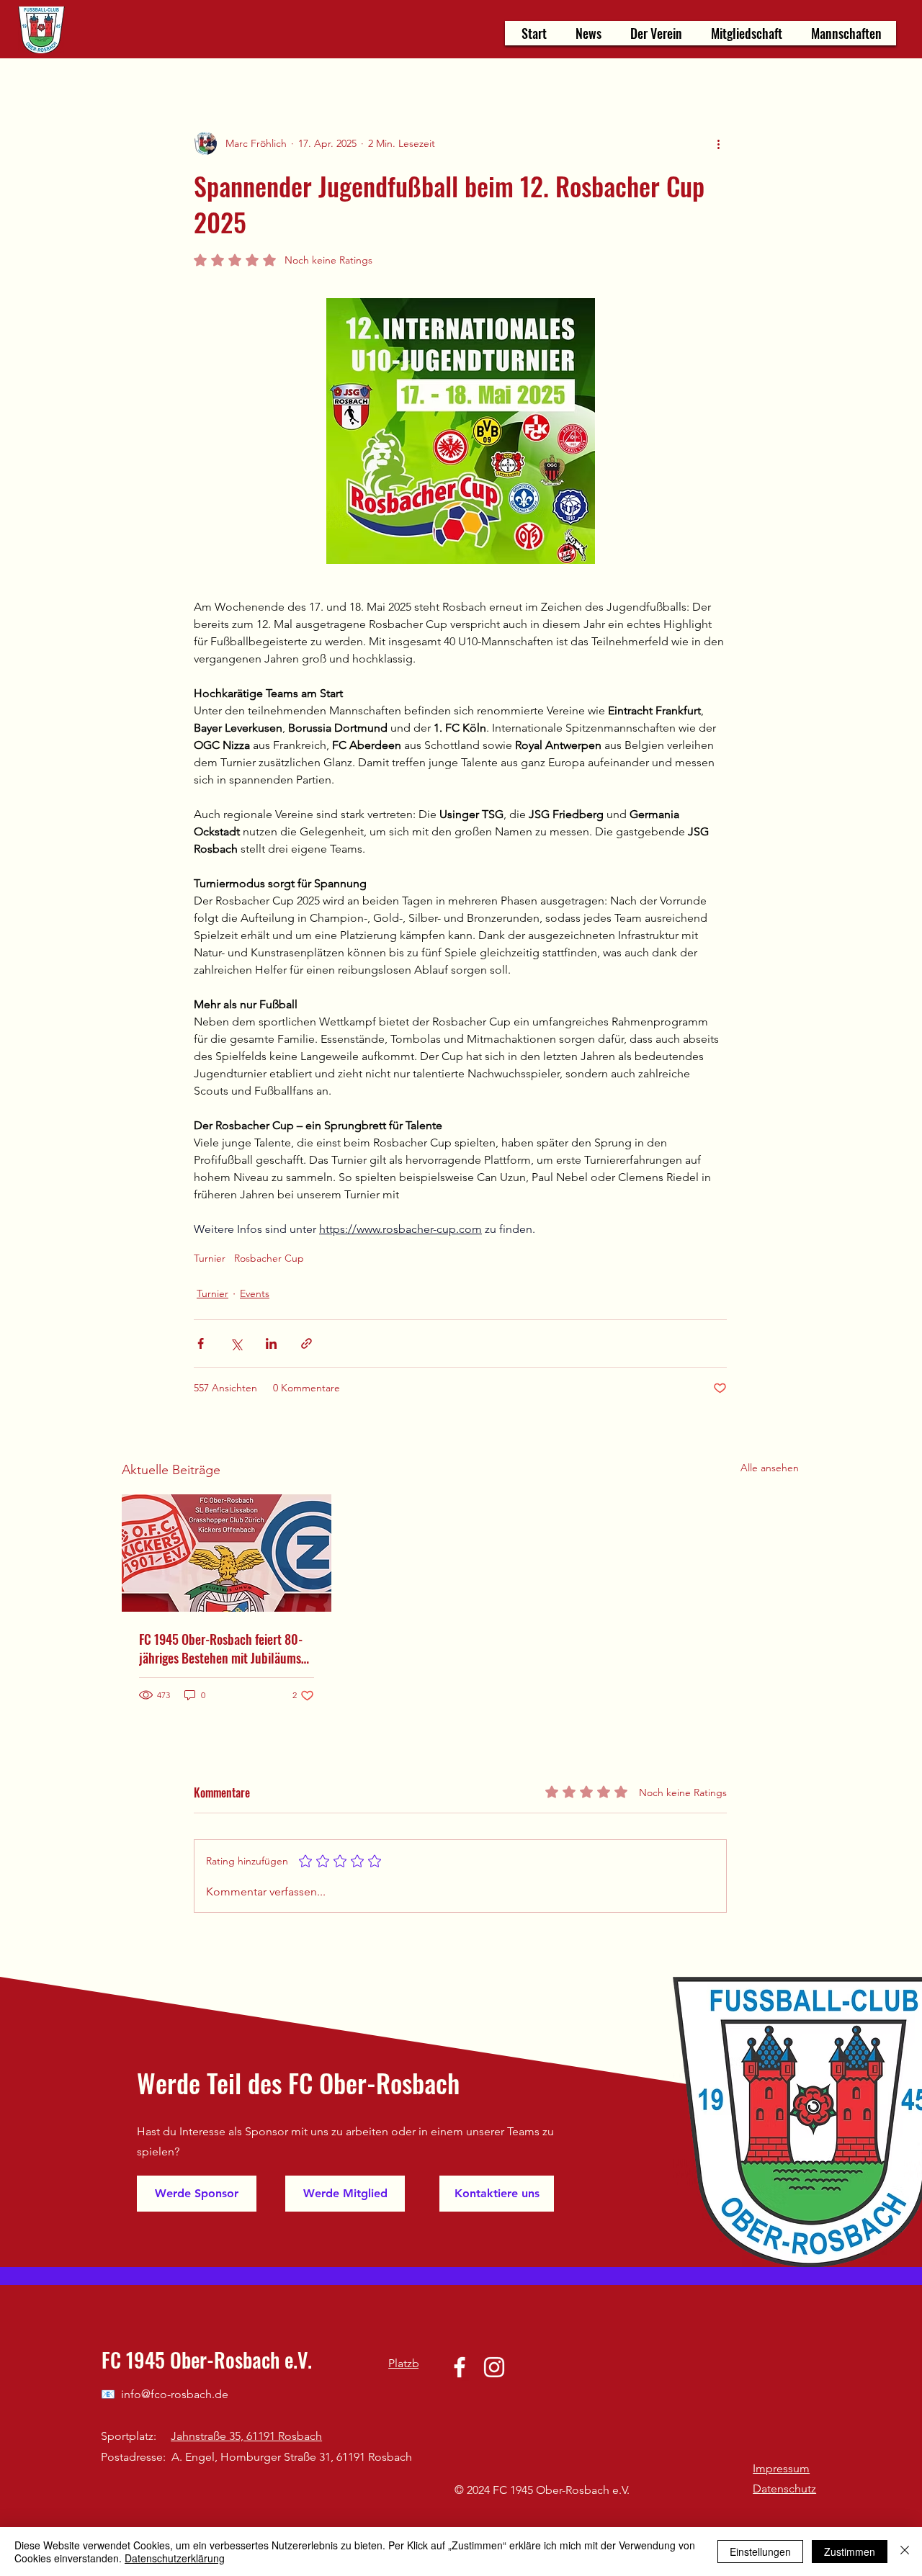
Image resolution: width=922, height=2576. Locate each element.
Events (255, 1293)
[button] (656, 33)
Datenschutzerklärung (175, 2558)
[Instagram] (494, 2367)
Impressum (781, 2468)
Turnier (210, 1258)
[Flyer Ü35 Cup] (227, 1553)
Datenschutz (784, 2489)
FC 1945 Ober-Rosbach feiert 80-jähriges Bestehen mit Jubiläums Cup (221, 1648)
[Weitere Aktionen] (718, 143)
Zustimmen (850, 2552)
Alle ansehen (770, 1468)
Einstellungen (760, 2552)
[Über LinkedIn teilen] (271, 1343)
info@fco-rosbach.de (175, 2394)
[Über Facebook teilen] (201, 1343)
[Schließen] (905, 2552)
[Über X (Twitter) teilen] (236, 1343)
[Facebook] (460, 2367)
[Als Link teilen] (306, 1343)
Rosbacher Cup (269, 1258)
